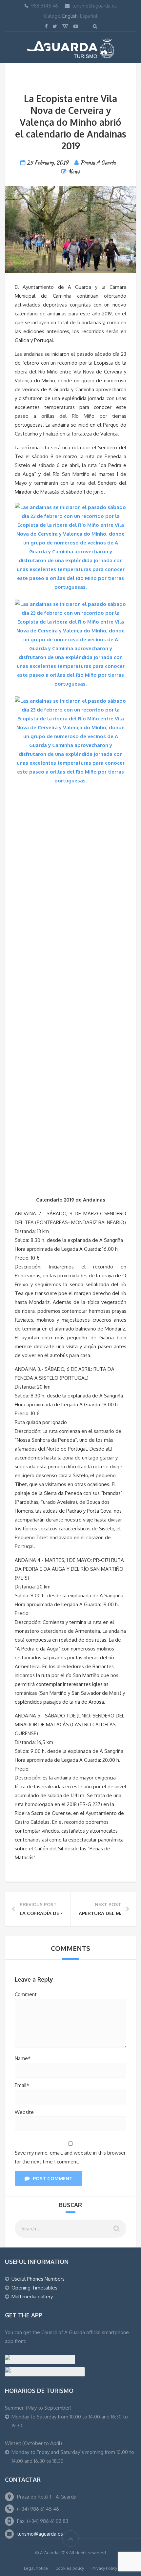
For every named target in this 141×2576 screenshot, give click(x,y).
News (74, 171)
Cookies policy (70, 2568)
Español (89, 16)
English (70, 16)
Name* (23, 2058)
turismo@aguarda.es (95, 6)
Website (24, 2112)
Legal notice (36, 2568)
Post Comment (53, 2178)
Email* (22, 2085)
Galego (52, 16)
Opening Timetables (34, 2288)
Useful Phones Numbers (38, 2279)
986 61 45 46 (45, 6)
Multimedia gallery (32, 2297)
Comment (26, 1994)
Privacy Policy (104, 2568)
